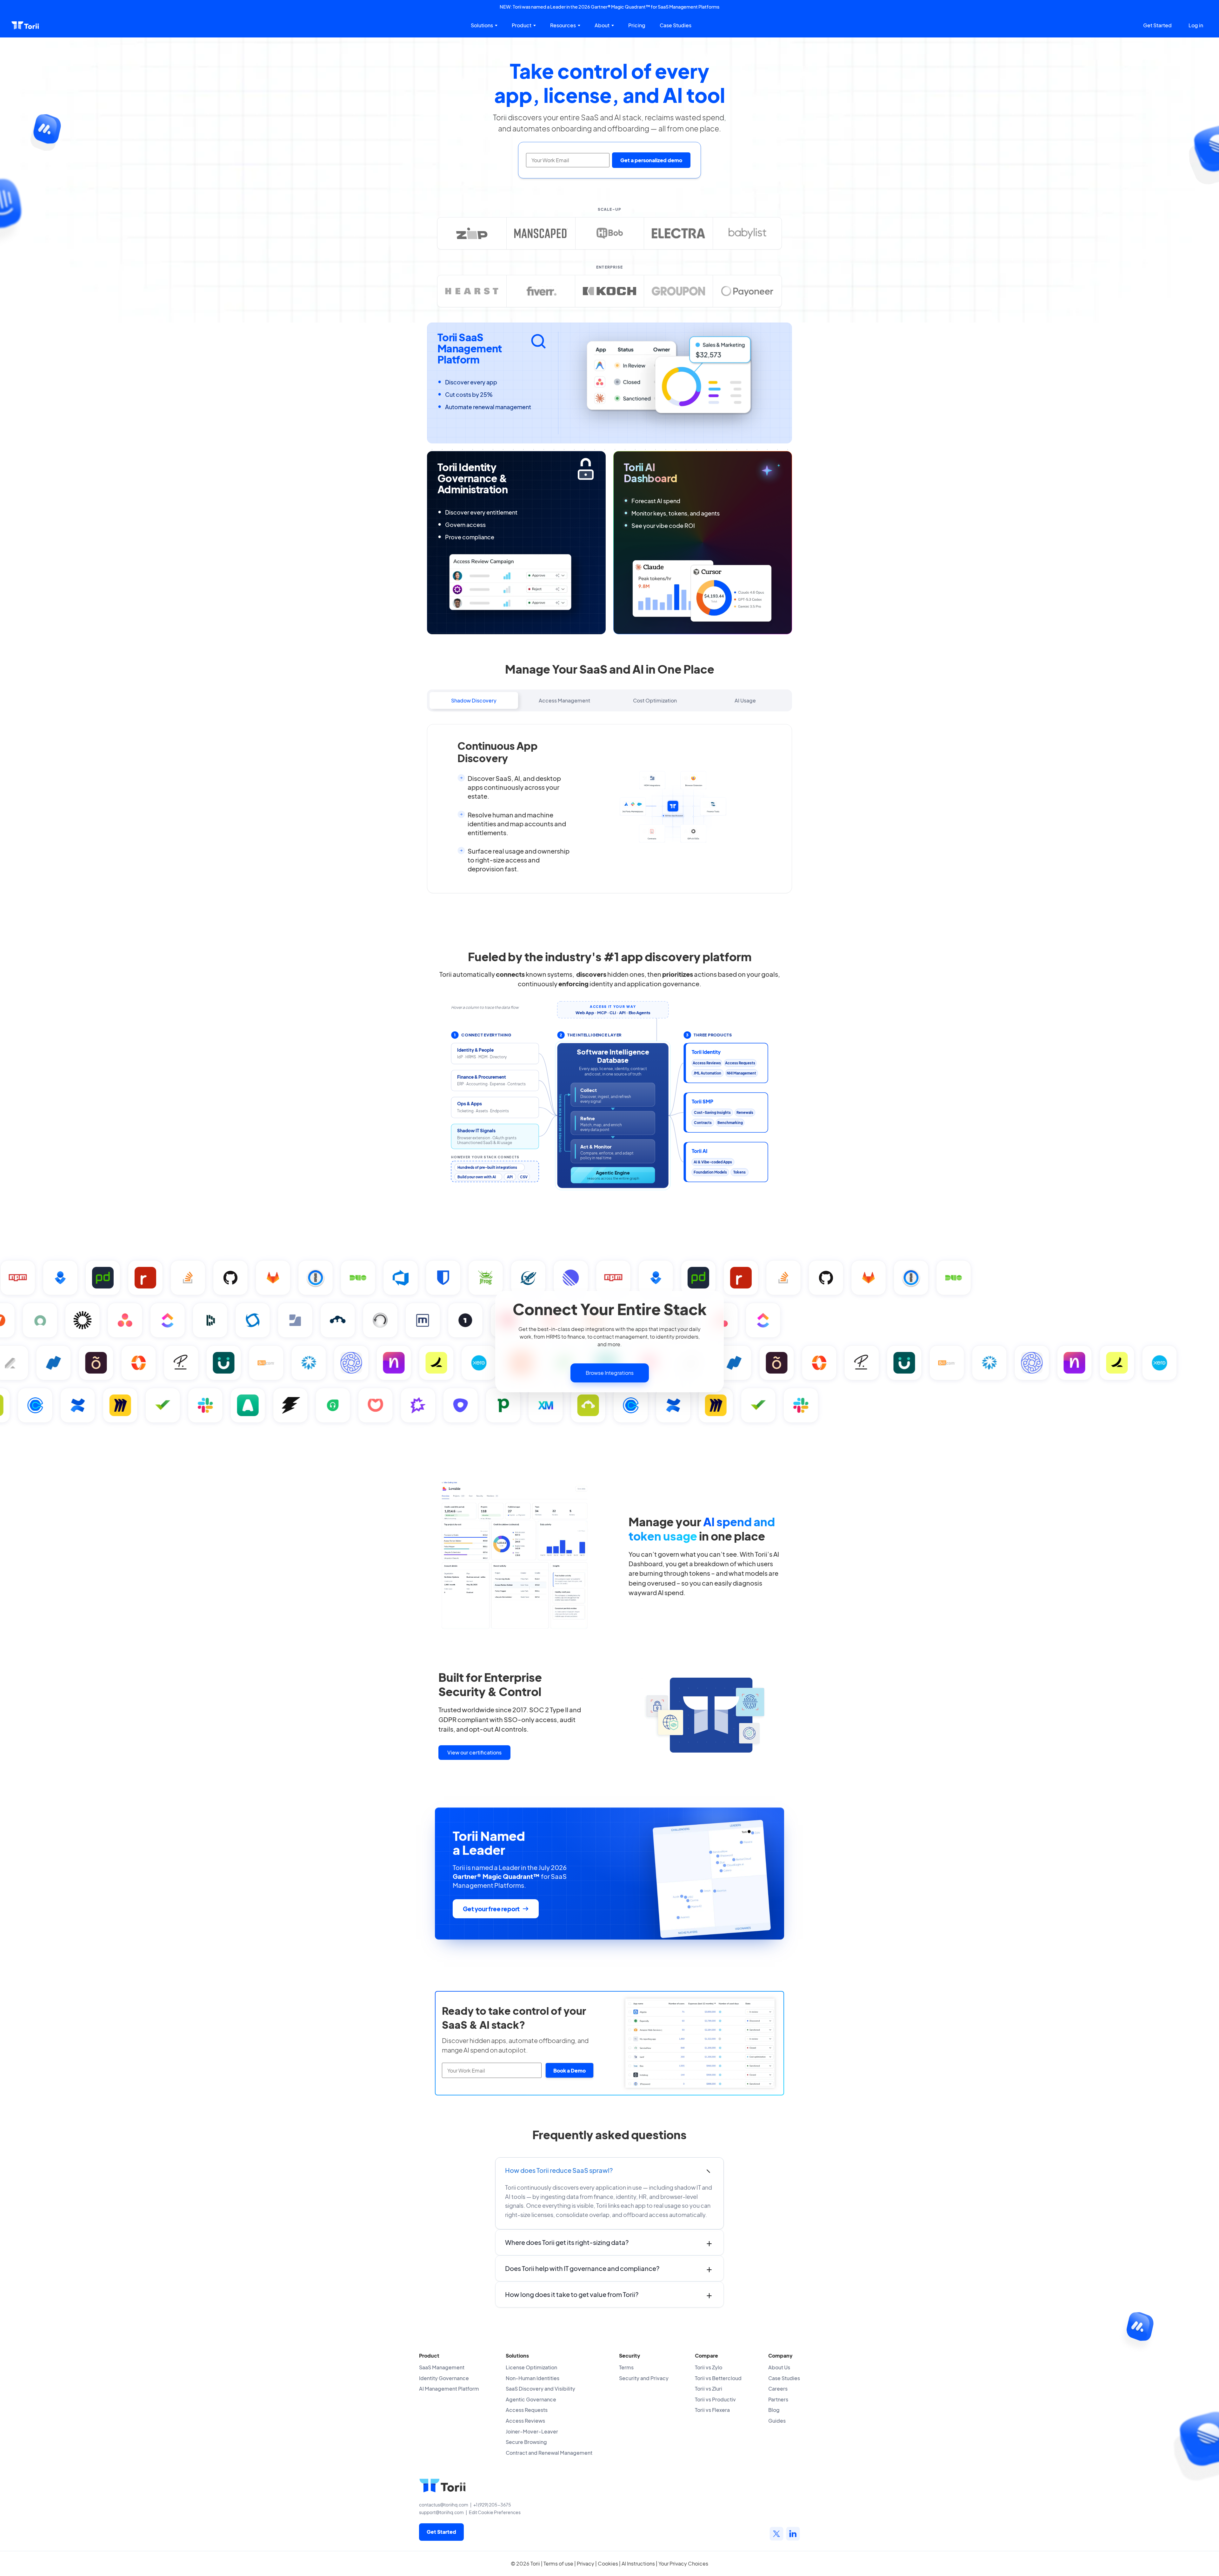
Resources (563, 25)
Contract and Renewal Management (549, 2453)
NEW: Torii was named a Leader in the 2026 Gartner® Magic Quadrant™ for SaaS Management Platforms (609, 7)
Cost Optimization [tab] (655, 700)
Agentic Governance (531, 2399)
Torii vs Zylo (709, 2367)
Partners (778, 2399)
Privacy (586, 2563)
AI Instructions (638, 2563)
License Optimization (531, 2367)
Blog (774, 2410)
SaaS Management (442, 2367)
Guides (777, 2421)
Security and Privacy (644, 2378)
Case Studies (676, 25)
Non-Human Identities (533, 2378)
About (602, 25)
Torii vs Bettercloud (718, 2378)
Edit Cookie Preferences (495, 2512)
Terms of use (558, 2563)
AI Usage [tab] (745, 700)
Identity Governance (444, 2378)
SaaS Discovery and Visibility (540, 2389)
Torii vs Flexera (712, 2410)
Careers (778, 2389)
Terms (626, 2367)
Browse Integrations (610, 1373)
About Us (779, 2367)
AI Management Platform (449, 2389)
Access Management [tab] (564, 700)
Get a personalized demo (651, 160)
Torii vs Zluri (709, 2389)
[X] (776, 2534)
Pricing (637, 25)
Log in (1196, 25)
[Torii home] (25, 25)
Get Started (1157, 25)
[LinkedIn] (793, 2534)
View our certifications (474, 1752)
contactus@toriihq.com (444, 2505)
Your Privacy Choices (683, 2563)
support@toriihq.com (441, 2512)
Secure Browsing (526, 2442)
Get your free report (491, 1909)
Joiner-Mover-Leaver (532, 2431)
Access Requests (527, 2410)
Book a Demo (570, 2070)
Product (522, 25)
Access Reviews (525, 2421)
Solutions (482, 25)
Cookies (608, 2563)
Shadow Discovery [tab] (474, 700)
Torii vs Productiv (715, 2399)
